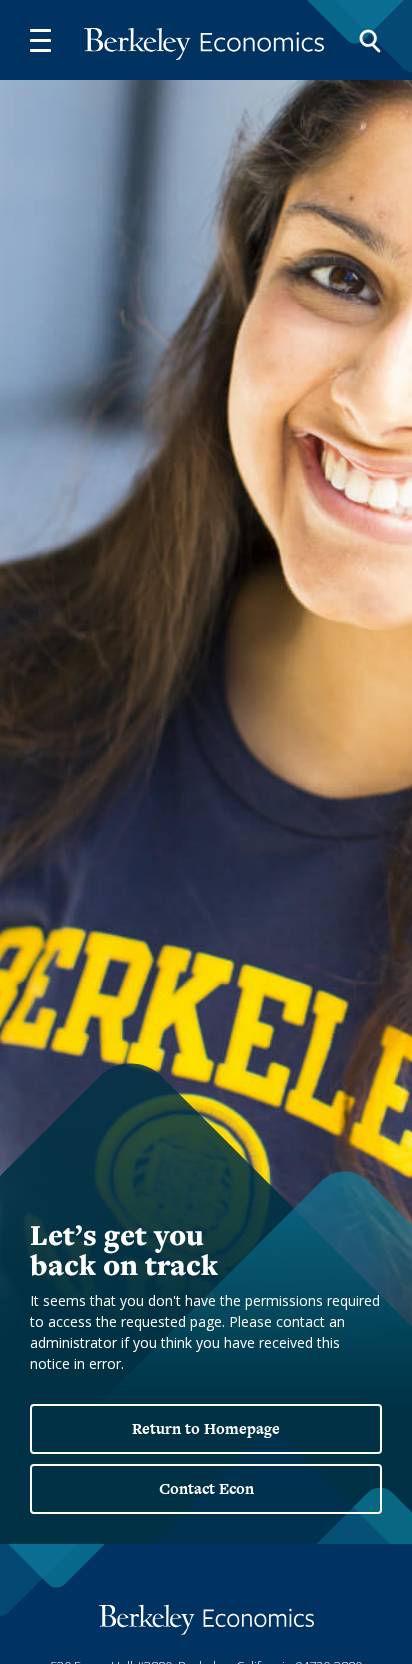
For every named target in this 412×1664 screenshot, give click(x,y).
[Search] (370, 40)
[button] (40, 40)
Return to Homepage (206, 1428)
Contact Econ (206, 1488)
